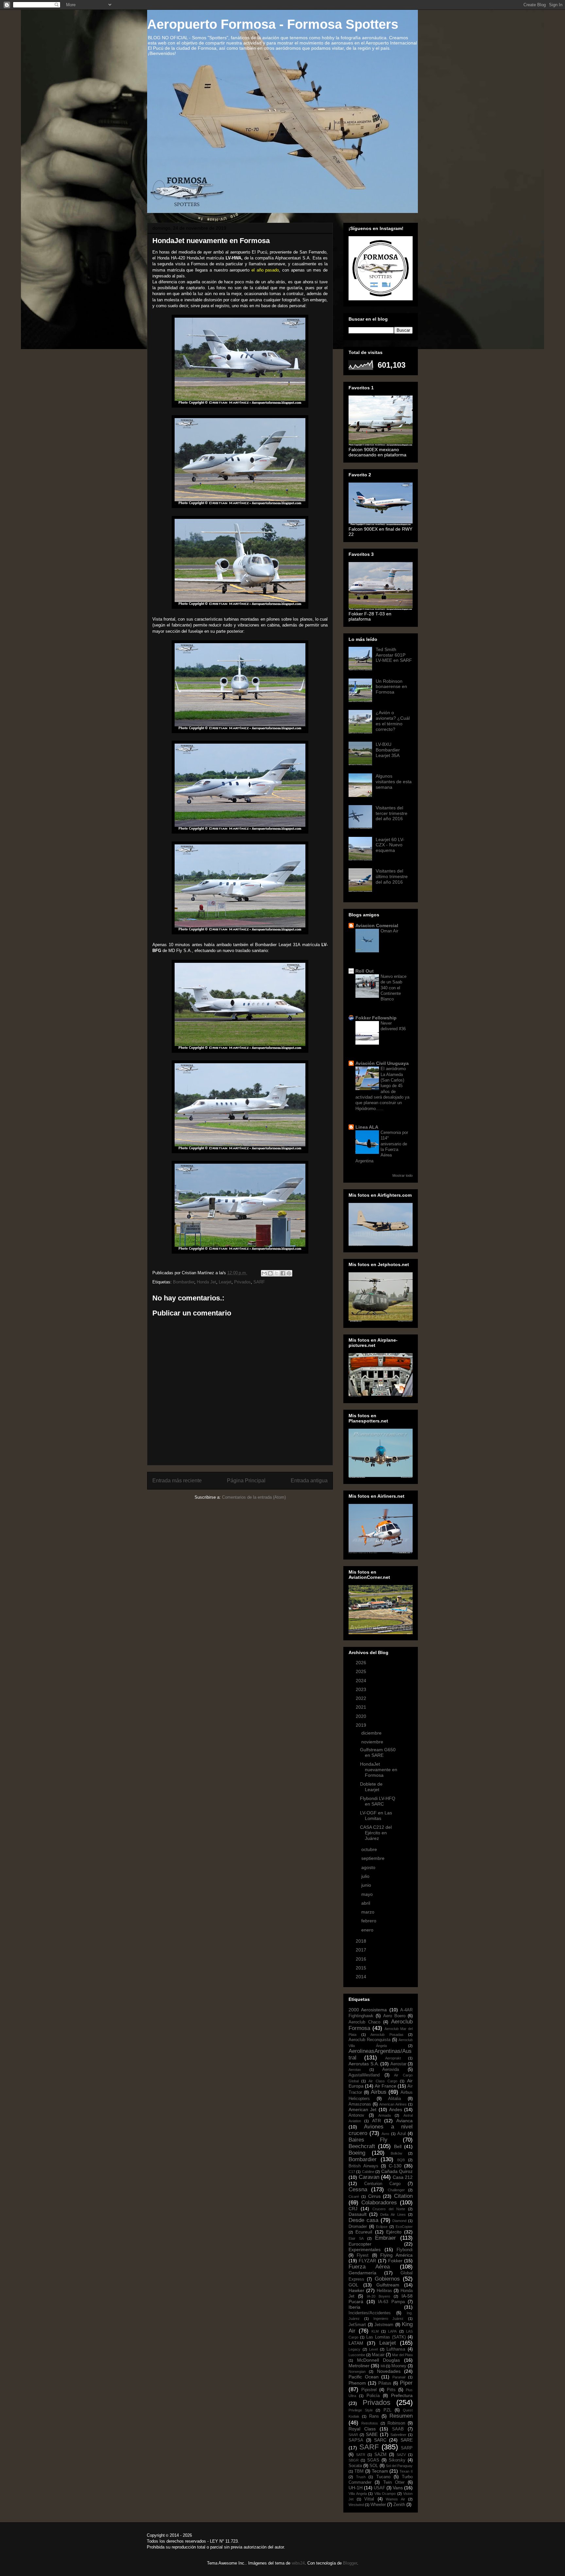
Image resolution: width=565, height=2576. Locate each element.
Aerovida (391, 2070)
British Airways (363, 2166)
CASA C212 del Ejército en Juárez (376, 1833)
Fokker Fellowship (376, 1018)
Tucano (383, 2477)
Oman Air (389, 931)
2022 (362, 1698)
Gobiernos (387, 2279)
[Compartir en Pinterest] (289, 1273)
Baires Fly (368, 2140)
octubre (370, 1849)
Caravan (369, 2177)
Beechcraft (362, 2146)
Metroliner (359, 2366)
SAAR (353, 2435)
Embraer (385, 2238)
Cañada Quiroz (397, 2171)
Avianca (404, 2121)
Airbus (379, 2092)
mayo (368, 1894)
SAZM (380, 2455)
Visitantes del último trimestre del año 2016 (392, 876)
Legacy (354, 2349)
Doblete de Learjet (371, 1787)
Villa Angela (358, 2494)
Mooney (399, 2366)
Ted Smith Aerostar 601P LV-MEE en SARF (394, 655)
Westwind (356, 2505)
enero (368, 1930)
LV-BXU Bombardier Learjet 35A (388, 750)
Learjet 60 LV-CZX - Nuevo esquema (390, 845)
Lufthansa (396, 2349)
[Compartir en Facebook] (283, 1273)
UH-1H (356, 2488)
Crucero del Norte (389, 2209)
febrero (369, 1921)
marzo (368, 1912)
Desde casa (363, 2220)
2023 (362, 1689)
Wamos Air (395, 2499)
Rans (374, 2416)
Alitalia (394, 2099)
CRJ (353, 2209)
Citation (403, 2196)
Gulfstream (388, 2285)
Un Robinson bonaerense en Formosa (391, 687)
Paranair (399, 2377)
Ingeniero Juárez (389, 2319)
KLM (375, 2331)
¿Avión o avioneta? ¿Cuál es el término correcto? (393, 721)
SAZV (401, 2455)
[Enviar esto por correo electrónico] (264, 1273)
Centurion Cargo (382, 2184)
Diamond (399, 2221)
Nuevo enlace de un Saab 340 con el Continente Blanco (394, 988)
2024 (362, 1681)
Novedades (389, 2371)
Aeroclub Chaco (364, 2022)
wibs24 (298, 2563)
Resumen (401, 2416)
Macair (378, 2355)
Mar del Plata (402, 2355)
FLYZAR (367, 2261)
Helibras (384, 2291)
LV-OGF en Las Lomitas (376, 1816)
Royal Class (362, 2429)
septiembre (374, 1858)
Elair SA (356, 2238)
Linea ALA (367, 1127)
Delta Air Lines (393, 2214)
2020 (362, 1716)
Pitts (391, 2390)
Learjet (225, 1282)
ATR (377, 2121)
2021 (362, 1707)
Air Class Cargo (383, 2081)
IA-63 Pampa (391, 2302)
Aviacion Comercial (377, 926)
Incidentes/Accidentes (370, 2313)
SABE (372, 2434)
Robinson (396, 2423)
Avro (385, 2134)
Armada (385, 2115)
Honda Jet (206, 1282)
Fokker (395, 2261)
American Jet (362, 2109)
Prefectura (402, 2395)
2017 (362, 1950)
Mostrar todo (402, 1175)
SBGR (354, 2460)
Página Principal (246, 1481)
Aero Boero (394, 2016)
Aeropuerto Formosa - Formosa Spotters (273, 24)
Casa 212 (403, 2177)
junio (367, 1885)
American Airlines (393, 2104)
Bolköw (396, 2153)
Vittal (369, 2499)
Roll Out (365, 971)
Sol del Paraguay (399, 2466)
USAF (379, 2488)
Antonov (356, 2115)
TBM (359, 2471)
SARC (380, 2440)
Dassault (358, 2214)
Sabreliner (398, 2435)
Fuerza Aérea (369, 2267)
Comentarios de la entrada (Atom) (254, 1497)
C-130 (395, 2166)
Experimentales (365, 2250)
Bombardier (184, 1282)
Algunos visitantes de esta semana (394, 782)
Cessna (358, 2189)
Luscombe (357, 2355)
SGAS (373, 2460)
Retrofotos (370, 2423)
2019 (362, 1725)
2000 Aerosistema (368, 2010)
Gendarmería (362, 2273)
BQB (401, 2160)
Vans (398, 2488)
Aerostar (398, 2064)
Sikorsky (397, 2460)
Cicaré (354, 2197)
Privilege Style (361, 2410)
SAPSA (356, 2440)
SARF (259, 1282)
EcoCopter (404, 2227)
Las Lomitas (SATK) (386, 2337)
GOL (353, 2285)
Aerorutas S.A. (364, 2064)
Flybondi (405, 2250)
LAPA (392, 2331)
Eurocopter (360, 2244)
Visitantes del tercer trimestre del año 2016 (392, 813)
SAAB (398, 2429)
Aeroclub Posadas (387, 2035)
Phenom (357, 2383)
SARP (407, 2448)
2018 (362, 1941)
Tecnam (380, 2471)
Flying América (396, 2255)
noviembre (373, 1742)
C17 (352, 2172)
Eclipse (382, 2227)
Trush (361, 2477)
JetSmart (357, 2325)
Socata (355, 2466)
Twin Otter (394, 2482)
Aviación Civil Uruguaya (382, 1063)
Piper (406, 2383)
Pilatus (385, 2383)
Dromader (358, 2227)
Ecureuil (364, 2232)
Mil (383, 2366)
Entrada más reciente (177, 1481)
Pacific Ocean (364, 2377)
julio (366, 1876)
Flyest (363, 2255)
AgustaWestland (364, 2075)
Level (373, 2349)
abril (366, 1903)
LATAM (356, 2343)
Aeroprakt (393, 2058)
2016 (362, 1959)
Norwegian (357, 2372)
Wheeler (378, 2505)
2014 (362, 1977)
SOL (374, 2466)
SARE (407, 2440)
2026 (362, 1663)
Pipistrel (369, 2390)
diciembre (372, 1733)
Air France (385, 2086)
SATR (361, 2455)
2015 (362, 1968)
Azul (402, 2134)
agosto (369, 1867)
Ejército (394, 2232)
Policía (373, 2396)
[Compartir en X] (277, 1273)
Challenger (396, 2190)
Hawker (356, 2290)
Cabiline (368, 2172)
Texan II (406, 2471)
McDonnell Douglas (379, 2360)
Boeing (357, 2153)
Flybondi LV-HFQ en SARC (378, 1801)
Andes (396, 2109)
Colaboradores (379, 2203)
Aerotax (355, 2070)
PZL (387, 2410)
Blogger (350, 2563)
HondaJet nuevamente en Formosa (379, 1770)
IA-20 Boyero (378, 2296)
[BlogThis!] (270, 1273)
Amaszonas (360, 2104)
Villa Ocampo (385, 2494)
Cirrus (374, 2196)
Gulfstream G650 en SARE (378, 1752)
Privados (242, 1282)
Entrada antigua (309, 1481)
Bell (398, 2146)
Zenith (399, 2505)
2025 (362, 1671)
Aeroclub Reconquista (369, 2040)
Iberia (354, 2307)
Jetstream (384, 2325)
